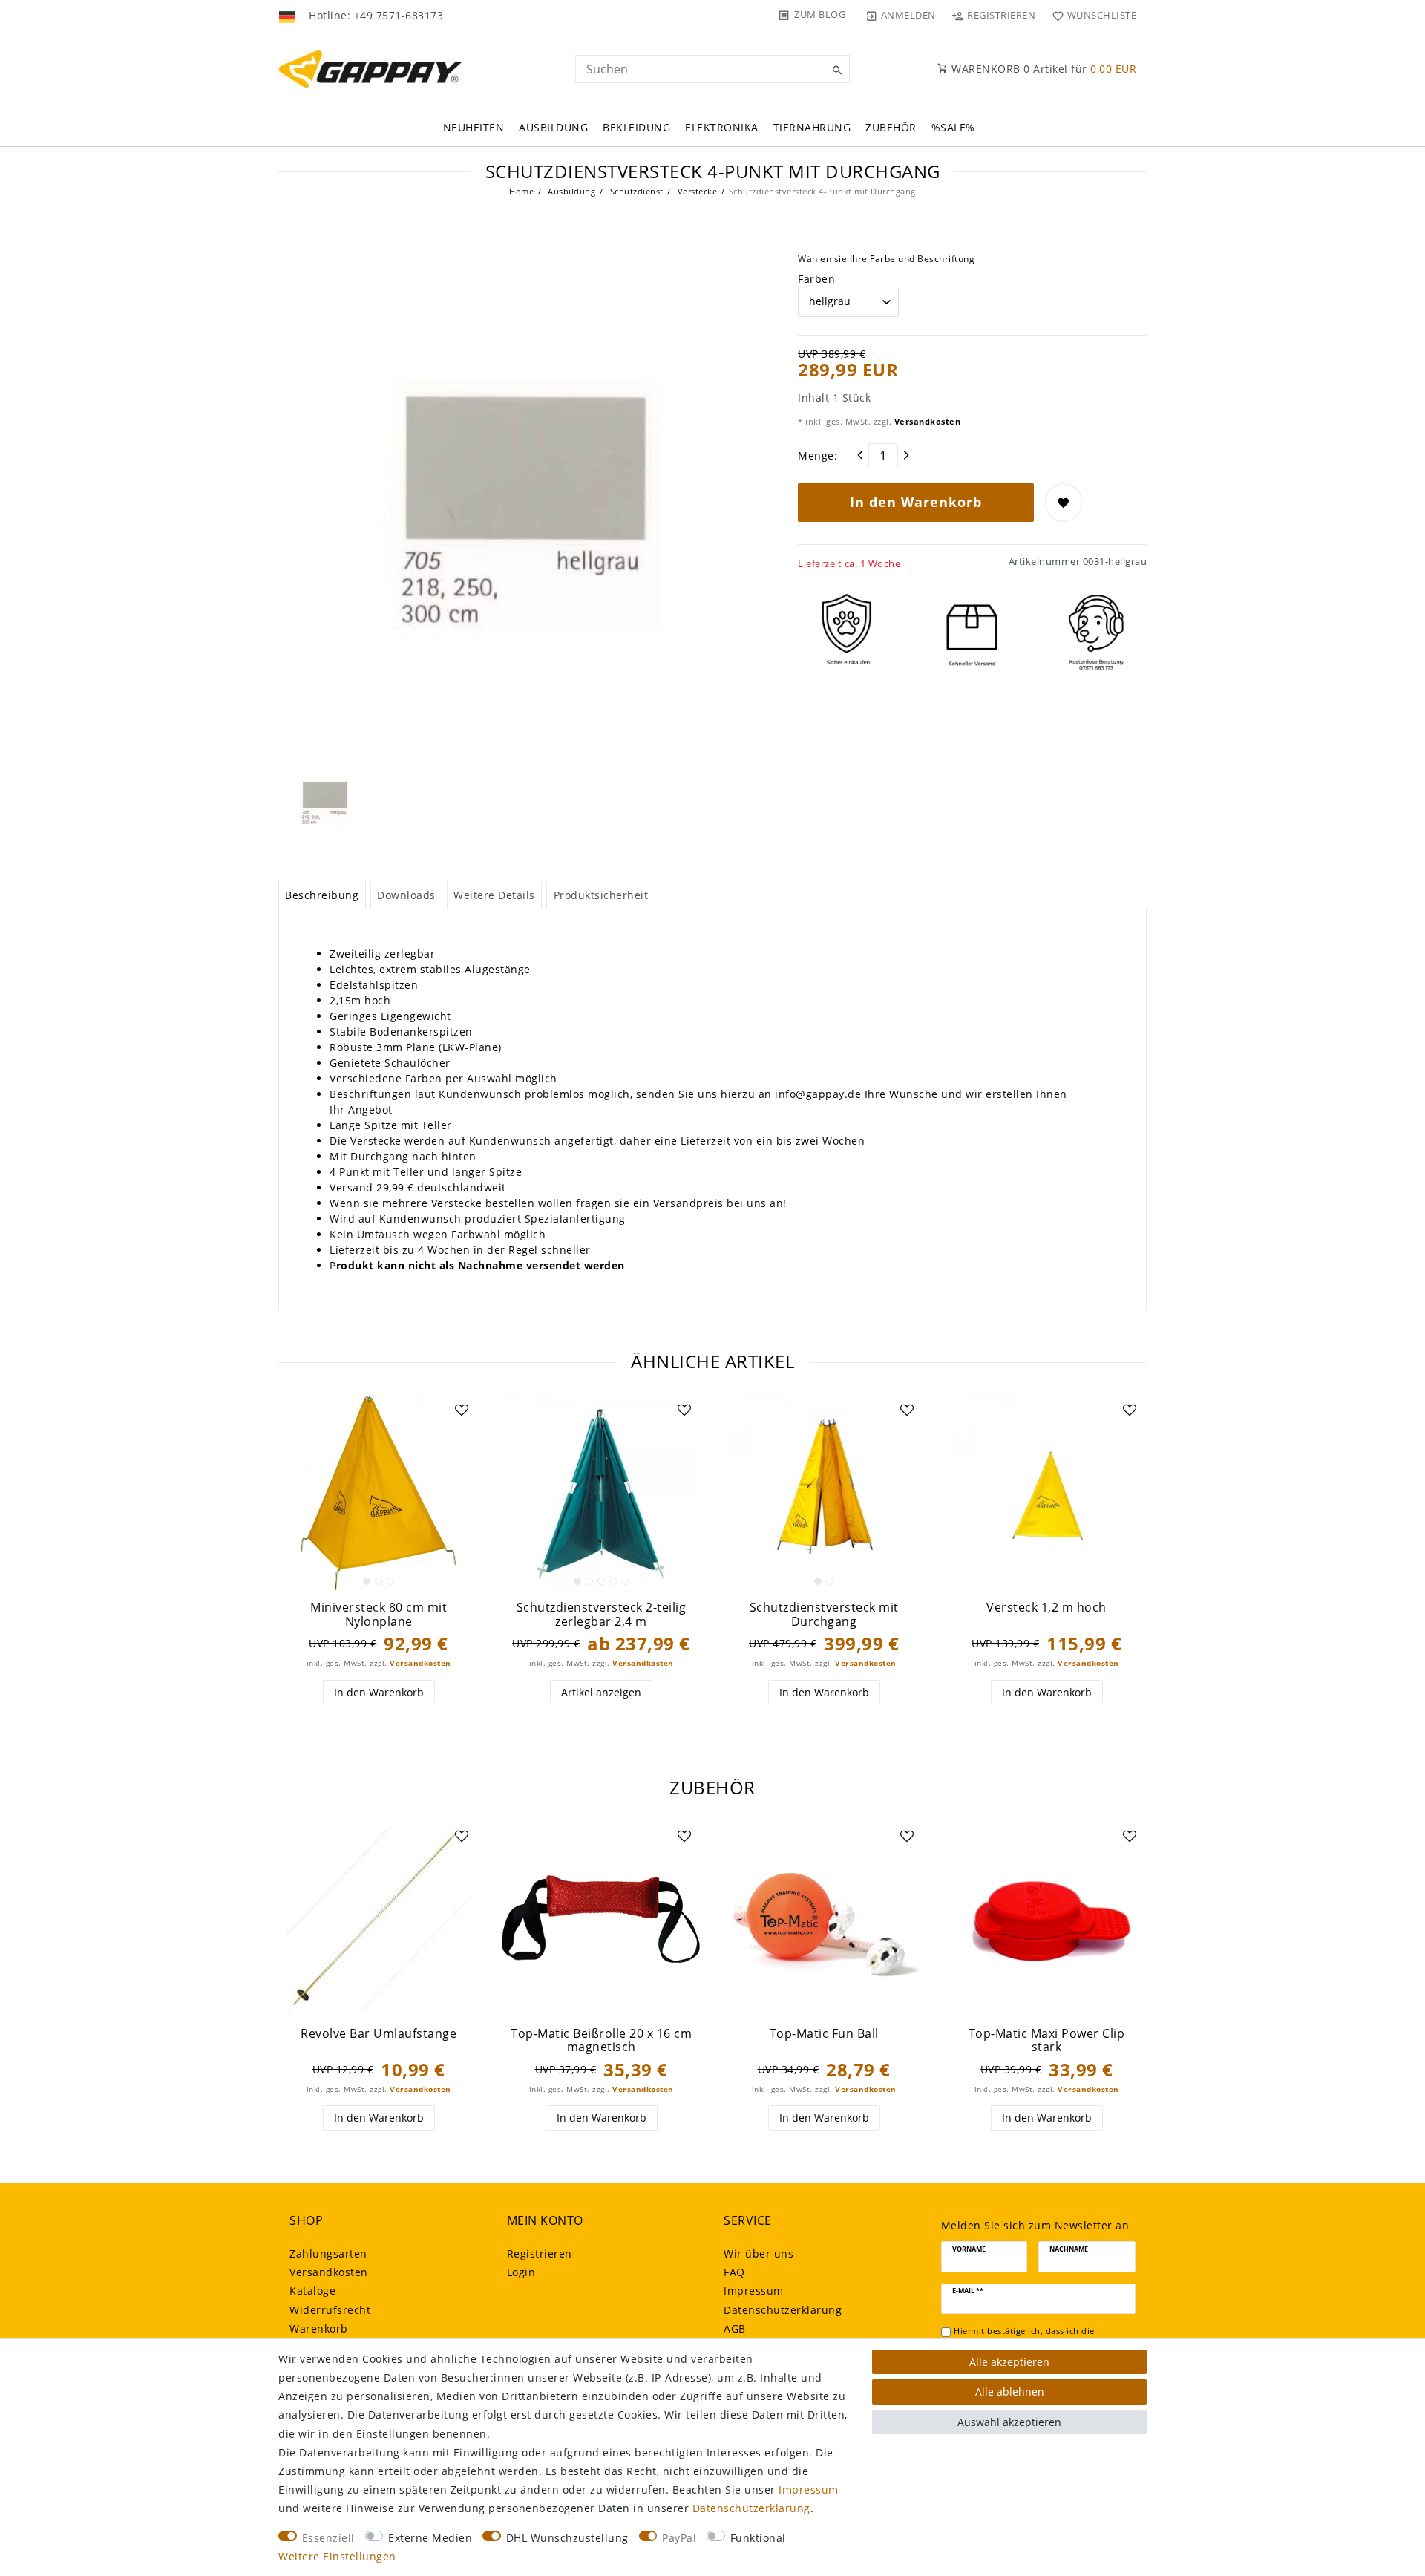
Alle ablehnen (1010, 2392)
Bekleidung (636, 127)
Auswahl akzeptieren (1009, 2422)
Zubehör (891, 127)
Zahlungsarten (328, 2253)
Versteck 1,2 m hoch (1046, 1608)
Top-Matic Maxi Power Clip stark (1047, 2040)
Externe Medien (430, 2538)
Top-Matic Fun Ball (824, 2034)
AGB (735, 2328)
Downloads (406, 895)
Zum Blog (820, 14)
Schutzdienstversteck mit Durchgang (824, 1614)
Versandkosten (926, 421)
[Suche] (835, 71)
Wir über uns (759, 2253)
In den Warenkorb (916, 502)
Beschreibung (322, 895)
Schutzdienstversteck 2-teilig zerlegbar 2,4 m (602, 1614)
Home (521, 191)
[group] (379, 1493)
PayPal (679, 2538)
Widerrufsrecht (330, 2310)
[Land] (288, 15)
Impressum (754, 2291)
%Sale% (953, 127)
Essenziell (328, 2538)
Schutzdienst (635, 191)
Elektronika (722, 127)
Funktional (758, 2538)
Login (521, 2272)
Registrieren (540, 2253)
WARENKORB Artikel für (1043, 69)
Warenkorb (319, 2328)
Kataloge (312, 2291)
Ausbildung (553, 127)
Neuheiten (474, 127)
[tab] (322, 895)
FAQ (734, 2272)
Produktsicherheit (601, 895)
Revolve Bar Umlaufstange (379, 2034)
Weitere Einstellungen (337, 2556)
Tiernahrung (812, 127)
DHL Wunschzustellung (567, 2538)
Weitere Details (494, 895)
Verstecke (696, 191)
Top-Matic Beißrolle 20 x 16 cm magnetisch (601, 2040)
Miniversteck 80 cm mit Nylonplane (379, 1614)
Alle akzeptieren (1009, 2362)
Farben (816, 279)
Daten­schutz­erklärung (783, 2310)
